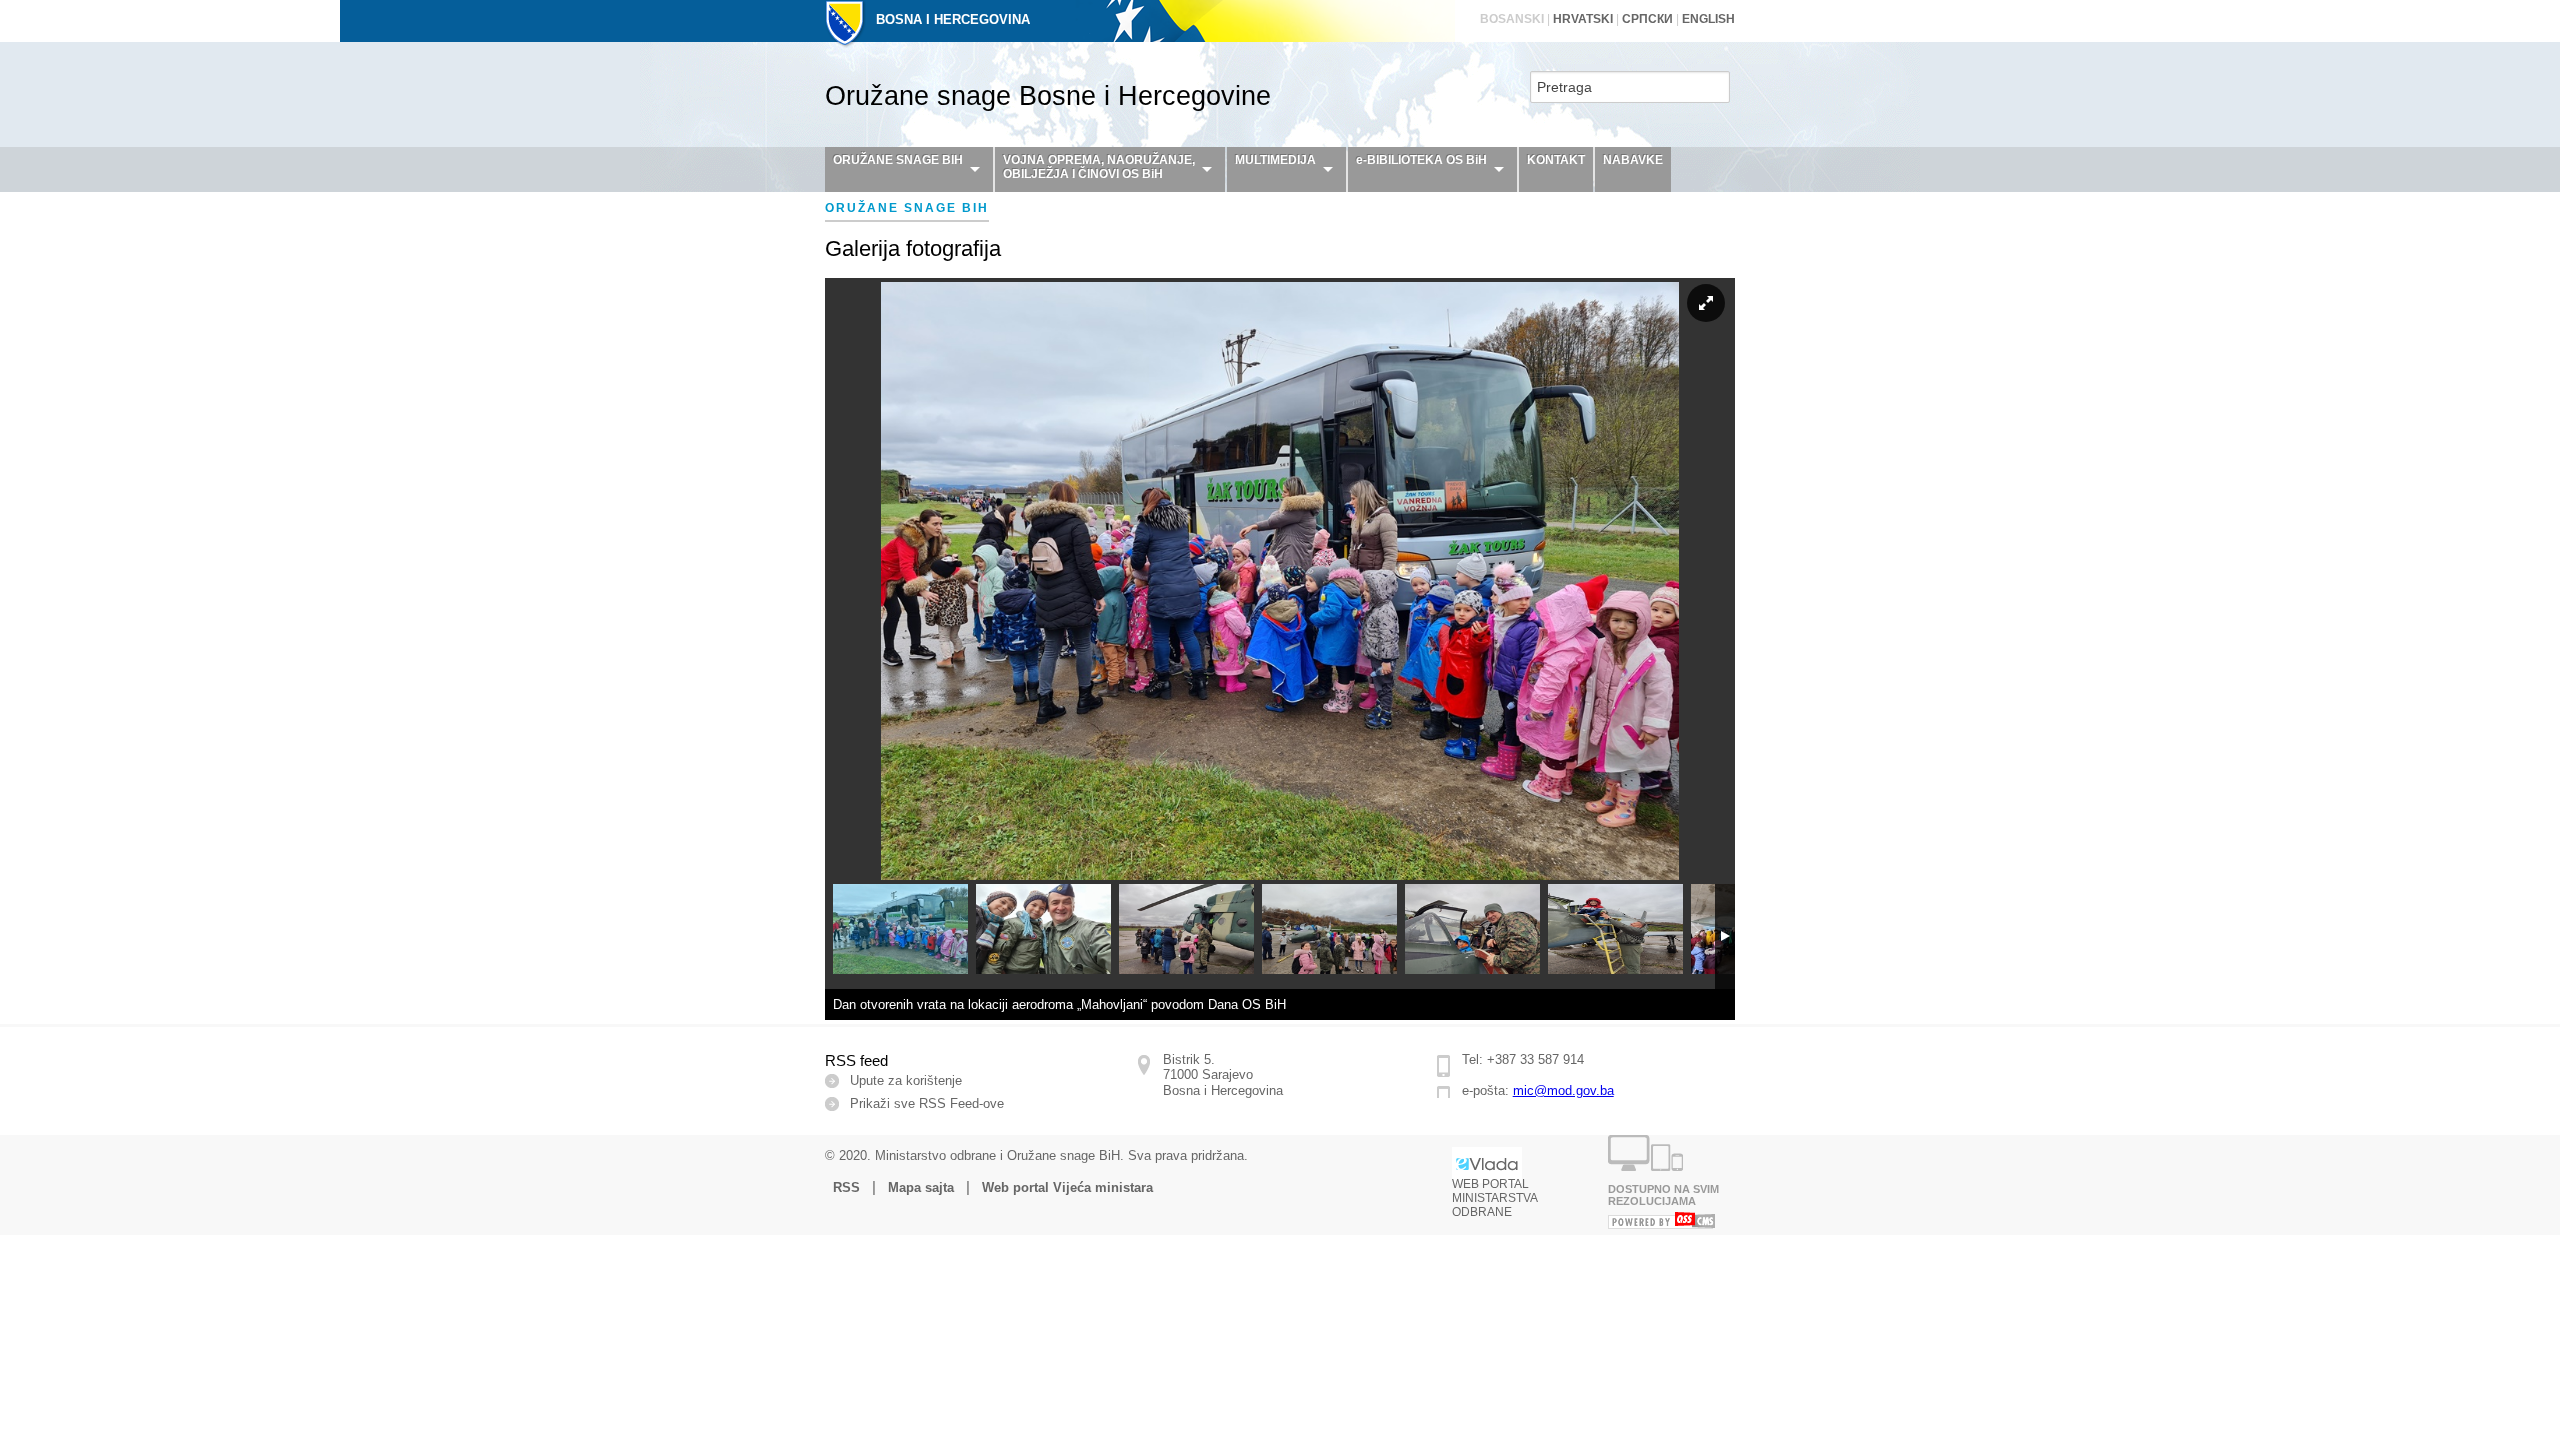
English (1708, 19)
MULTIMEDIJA (1275, 160)
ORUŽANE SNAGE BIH (898, 160)
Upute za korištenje (906, 1080)
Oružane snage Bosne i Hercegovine (1048, 96)
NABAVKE (1633, 160)
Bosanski (1512, 19)
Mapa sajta (921, 1187)
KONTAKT (1556, 160)
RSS (846, 1187)
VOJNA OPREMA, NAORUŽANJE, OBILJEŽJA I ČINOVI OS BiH (1099, 167)
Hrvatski (1583, 19)
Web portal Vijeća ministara (1067, 1187)
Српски (1647, 19)
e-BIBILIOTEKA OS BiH (1421, 160)
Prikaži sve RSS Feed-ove (927, 1103)
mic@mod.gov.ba (1563, 1090)
